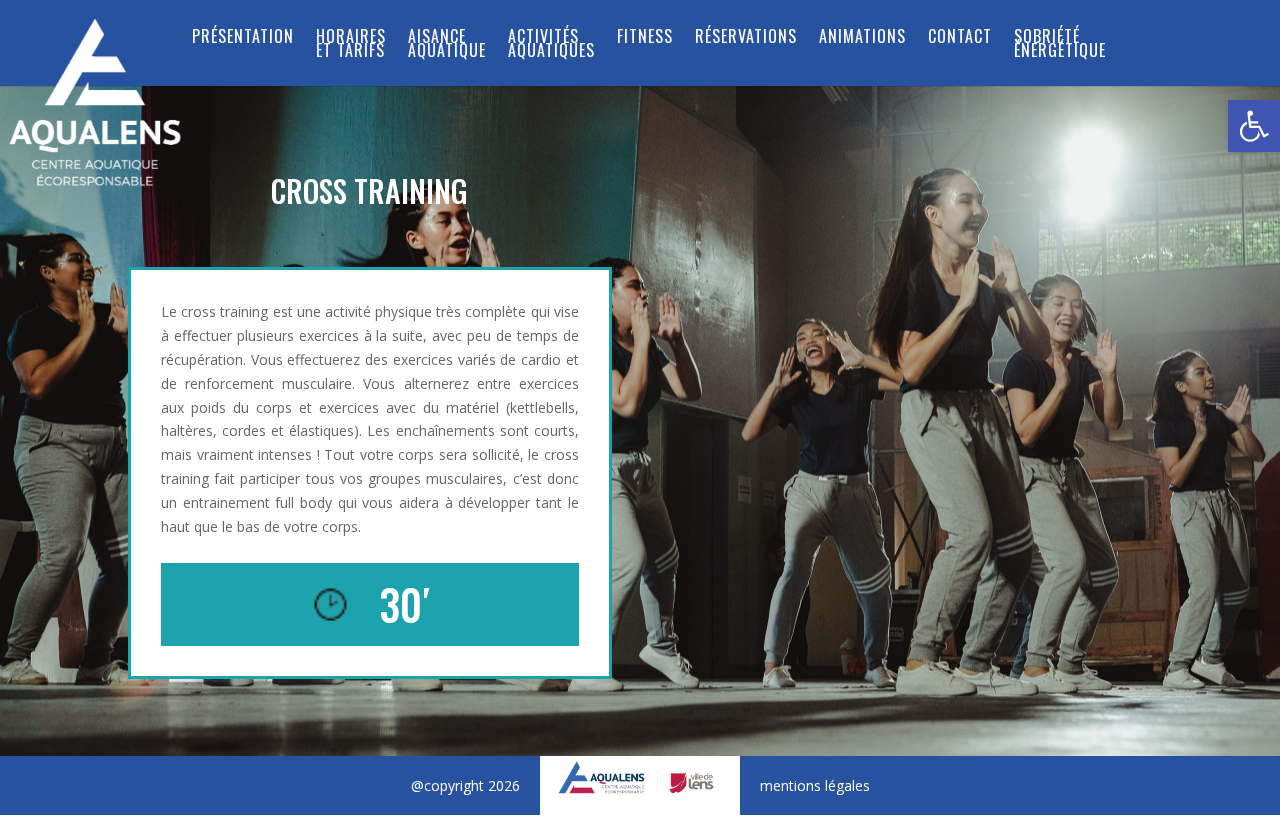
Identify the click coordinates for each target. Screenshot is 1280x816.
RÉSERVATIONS (746, 38)
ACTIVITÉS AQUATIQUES (551, 45)
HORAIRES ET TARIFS (351, 45)
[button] (1254, 126)
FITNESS (645, 38)
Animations (862, 38)
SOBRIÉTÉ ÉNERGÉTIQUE (1060, 45)
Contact (960, 38)
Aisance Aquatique (447, 45)
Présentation (243, 38)
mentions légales (815, 785)
